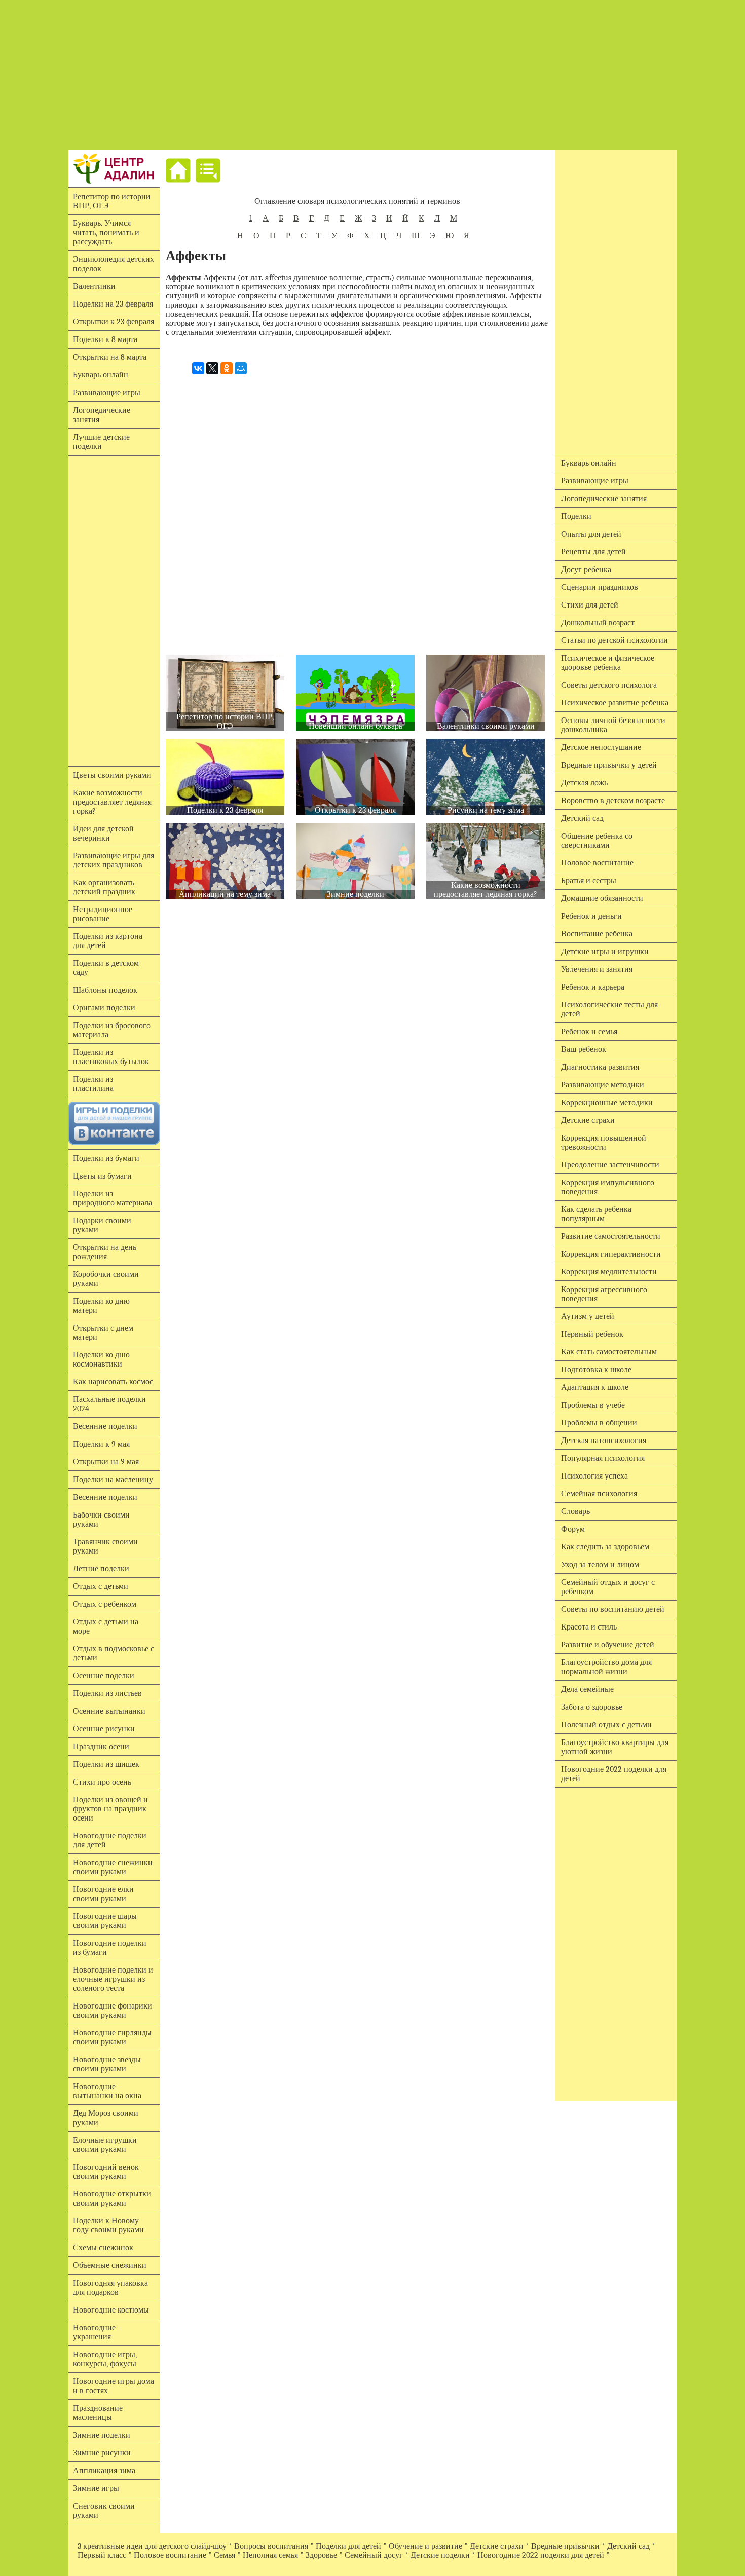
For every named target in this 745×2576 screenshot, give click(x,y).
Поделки (576, 516)
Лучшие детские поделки (101, 442)
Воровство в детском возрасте (613, 801)
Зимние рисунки (102, 2453)
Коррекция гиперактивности (611, 1254)
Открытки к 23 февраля (114, 322)
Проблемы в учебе (593, 1405)
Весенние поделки (105, 1426)
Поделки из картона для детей (108, 941)
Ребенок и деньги (591, 916)
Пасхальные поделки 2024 (109, 1404)
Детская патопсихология (604, 1441)
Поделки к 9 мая (101, 1444)
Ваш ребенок (584, 1049)
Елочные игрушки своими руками (105, 2145)
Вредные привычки (565, 2546)
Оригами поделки (104, 1008)
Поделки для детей (348, 2546)
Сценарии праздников (600, 587)
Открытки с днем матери (103, 1333)
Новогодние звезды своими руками (107, 2064)
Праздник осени (101, 1747)
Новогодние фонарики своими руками (113, 2011)
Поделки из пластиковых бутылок (111, 1057)
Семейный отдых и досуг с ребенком (608, 1587)
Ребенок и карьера (593, 987)
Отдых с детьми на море (106, 1626)
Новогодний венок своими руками (106, 2172)
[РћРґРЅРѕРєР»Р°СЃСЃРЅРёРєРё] (227, 368)
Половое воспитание (597, 863)
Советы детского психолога (609, 685)
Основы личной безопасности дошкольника (613, 725)
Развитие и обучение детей (608, 1645)
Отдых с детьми (101, 1586)
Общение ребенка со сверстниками (597, 841)
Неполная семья (270, 2555)
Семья (225, 2555)
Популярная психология (603, 1458)
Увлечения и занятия (597, 969)
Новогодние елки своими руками (103, 1894)
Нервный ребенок (592, 1334)
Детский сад (582, 818)
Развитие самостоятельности (611, 1236)
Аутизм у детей (588, 1316)
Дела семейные (587, 1689)
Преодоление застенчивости (610, 1165)
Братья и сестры (589, 881)
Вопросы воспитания (271, 2546)
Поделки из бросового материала (112, 1030)
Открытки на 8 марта (110, 357)
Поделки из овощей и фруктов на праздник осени (110, 1809)
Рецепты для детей (593, 552)
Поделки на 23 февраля (113, 304)
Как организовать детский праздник (104, 887)
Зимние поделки (102, 2435)
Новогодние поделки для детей (110, 1840)
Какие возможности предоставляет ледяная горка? (112, 802)
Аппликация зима (104, 2471)
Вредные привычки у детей (609, 765)
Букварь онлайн (101, 375)
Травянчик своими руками (105, 1546)
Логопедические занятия (102, 415)
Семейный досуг (374, 2555)
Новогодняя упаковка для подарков (110, 2288)
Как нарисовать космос (113, 1382)
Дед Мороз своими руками (106, 2118)
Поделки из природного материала (113, 1198)
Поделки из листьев (107, 1693)
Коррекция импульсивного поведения (608, 1187)
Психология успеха (594, 1476)
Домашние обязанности (602, 898)
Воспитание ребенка (597, 934)
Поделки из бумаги (106, 1158)
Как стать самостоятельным (609, 1352)
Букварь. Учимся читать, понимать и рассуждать (106, 233)
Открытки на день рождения (105, 1252)
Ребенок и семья (589, 1032)
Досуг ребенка (586, 570)
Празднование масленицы (98, 2413)
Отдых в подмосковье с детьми (114, 1653)
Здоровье (321, 2555)
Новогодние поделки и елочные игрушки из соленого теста (113, 1979)
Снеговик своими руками (104, 2511)
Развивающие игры (107, 393)
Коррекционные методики (607, 1103)
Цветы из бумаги (102, 1176)
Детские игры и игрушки (605, 952)
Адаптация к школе (595, 1387)
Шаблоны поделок (105, 990)
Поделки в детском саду (106, 968)
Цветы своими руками (112, 775)
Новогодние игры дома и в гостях (114, 2386)
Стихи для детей (590, 605)
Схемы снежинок (103, 2248)
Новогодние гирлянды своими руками (112, 2037)
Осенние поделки (104, 1676)
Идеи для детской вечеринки (103, 834)
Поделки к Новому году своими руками (108, 2225)
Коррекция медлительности (609, 1272)
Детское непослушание (601, 747)
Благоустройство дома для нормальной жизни (606, 1667)
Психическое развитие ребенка (615, 703)
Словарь (575, 1511)
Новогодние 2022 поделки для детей (614, 1774)
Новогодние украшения (94, 2332)
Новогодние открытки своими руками (112, 2199)
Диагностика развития (600, 1067)
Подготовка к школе (596, 1370)
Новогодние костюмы (111, 2310)
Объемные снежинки (110, 2265)
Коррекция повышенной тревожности (604, 1143)
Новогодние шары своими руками (105, 1921)
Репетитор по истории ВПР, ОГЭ (112, 201)
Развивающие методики (603, 1085)
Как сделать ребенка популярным (596, 1214)
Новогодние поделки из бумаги (110, 1948)
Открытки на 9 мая (106, 1462)
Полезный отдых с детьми (606, 1725)
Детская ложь (584, 783)
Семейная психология (599, 1494)
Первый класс (102, 2555)
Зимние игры (96, 2488)
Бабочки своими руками (101, 1520)
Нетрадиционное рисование (103, 914)
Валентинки (94, 286)
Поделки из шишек (106, 1764)
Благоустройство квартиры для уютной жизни (615, 1747)
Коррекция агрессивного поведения (604, 1294)
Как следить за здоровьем (605, 1547)
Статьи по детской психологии (614, 640)
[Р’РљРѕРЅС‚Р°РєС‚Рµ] (198, 368)
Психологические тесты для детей (609, 1009)
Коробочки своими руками (106, 1279)
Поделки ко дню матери (101, 1306)
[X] (212, 368)
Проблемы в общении (599, 1423)
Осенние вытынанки (109, 1711)
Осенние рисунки (104, 1729)
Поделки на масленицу (113, 1480)
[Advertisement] (372, 75)
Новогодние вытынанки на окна (107, 2091)
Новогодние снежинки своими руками (113, 1867)
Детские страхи (588, 1120)
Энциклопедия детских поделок (114, 264)
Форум (573, 1529)
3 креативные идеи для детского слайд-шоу (152, 2546)
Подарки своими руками (102, 1225)
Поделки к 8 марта (105, 339)
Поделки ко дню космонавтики (101, 1359)
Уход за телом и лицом (600, 1565)
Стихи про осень (102, 1782)
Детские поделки (440, 2555)
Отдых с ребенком (105, 1604)
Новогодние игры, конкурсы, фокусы (105, 2359)
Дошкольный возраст (598, 623)
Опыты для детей (591, 534)
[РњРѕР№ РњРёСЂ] (241, 368)
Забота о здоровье (592, 1707)
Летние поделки (101, 1569)
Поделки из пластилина (93, 1084)
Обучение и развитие (425, 2546)
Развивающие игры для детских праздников (114, 860)
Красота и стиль (589, 1627)
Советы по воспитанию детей (613, 1609)
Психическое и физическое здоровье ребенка (608, 663)
